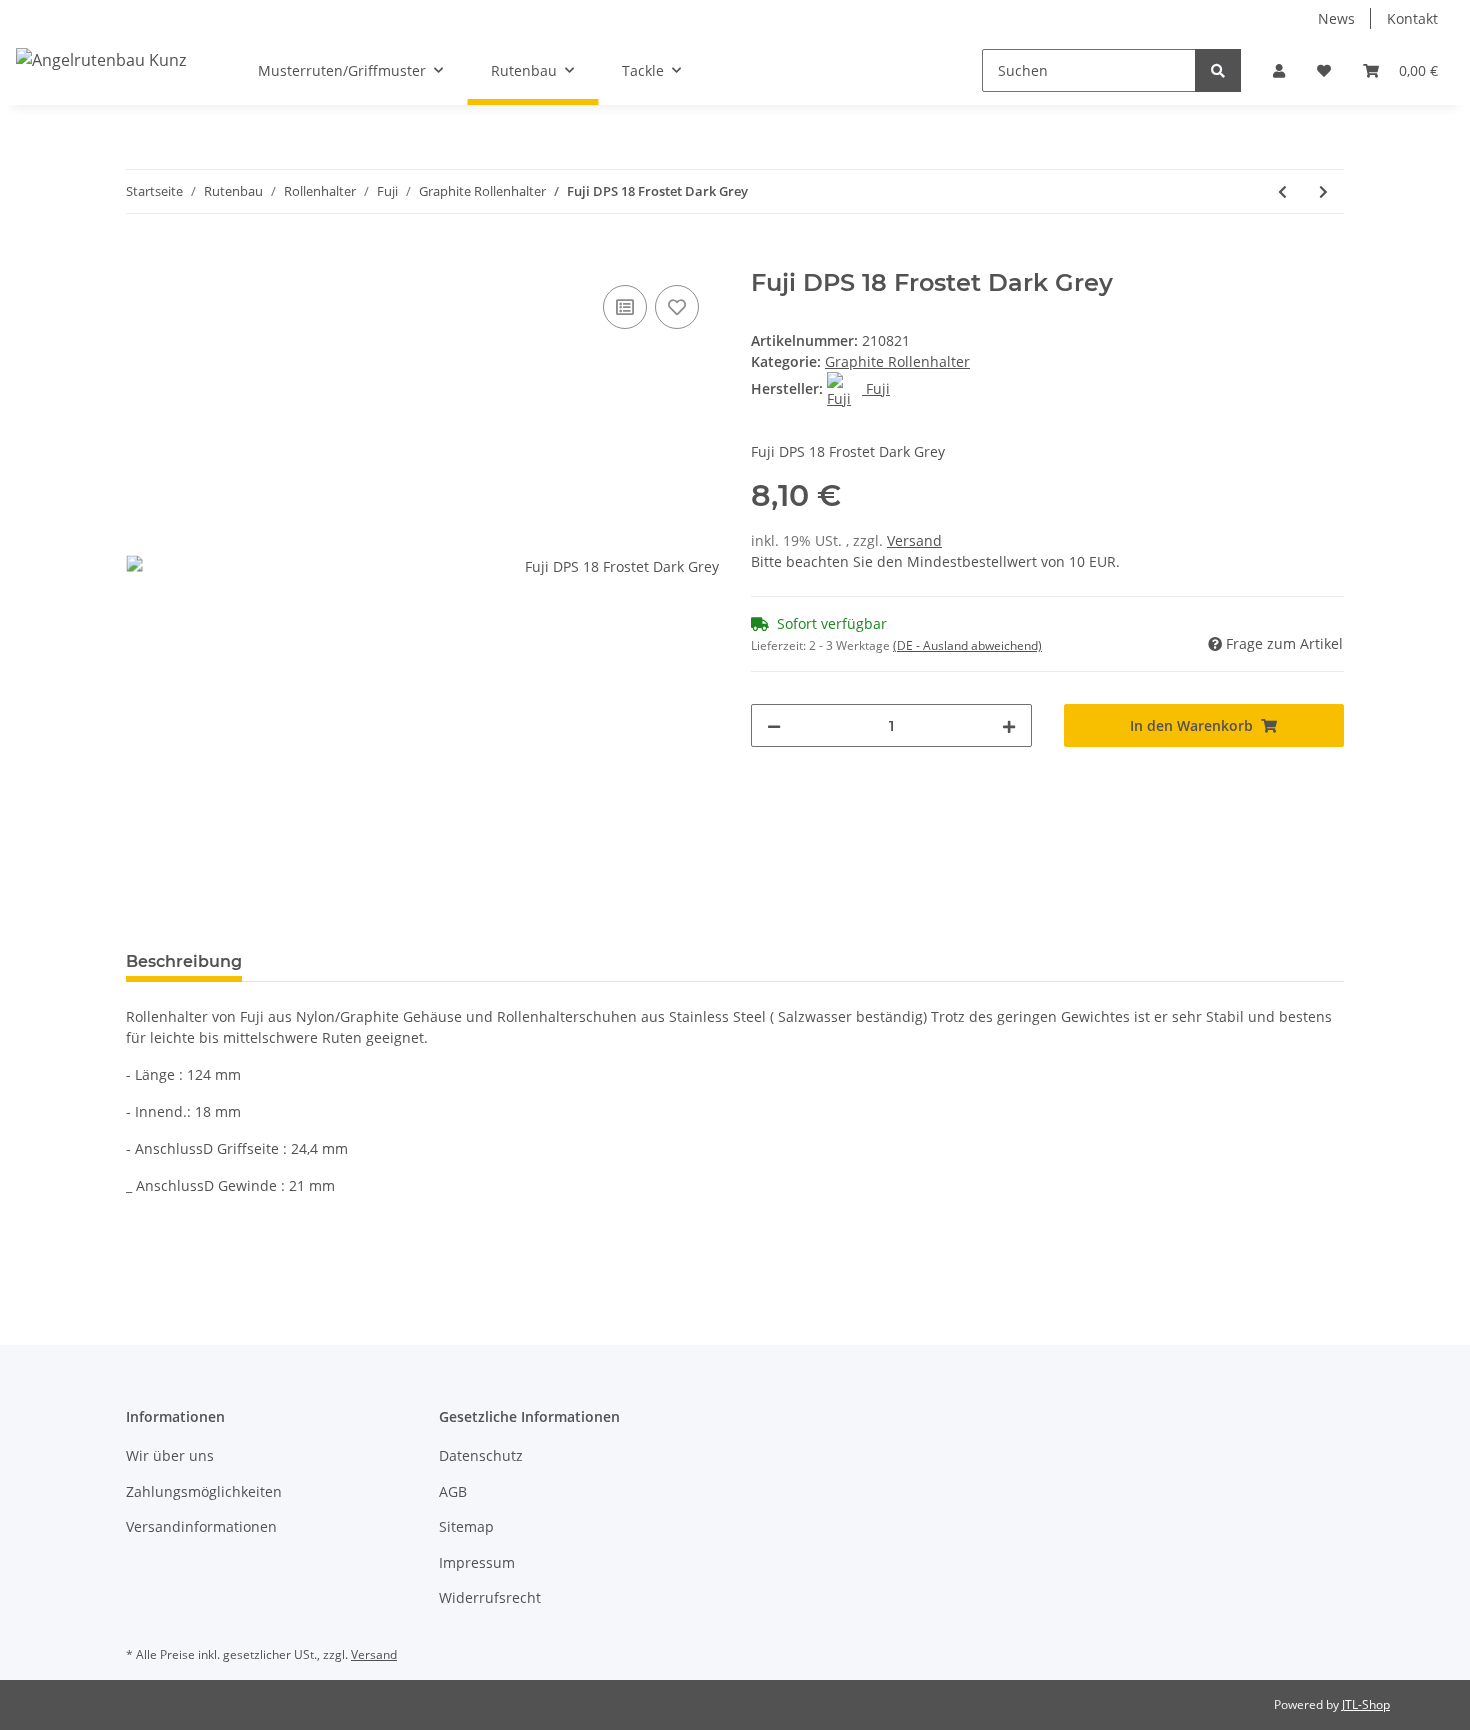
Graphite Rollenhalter (897, 361)
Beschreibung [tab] (184, 961)
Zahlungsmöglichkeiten (204, 1491)
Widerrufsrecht (490, 1597)
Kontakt (1412, 18)
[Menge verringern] (774, 725)
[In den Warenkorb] (142, 258)
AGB (453, 1491)
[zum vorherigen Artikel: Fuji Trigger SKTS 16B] (1282, 191)
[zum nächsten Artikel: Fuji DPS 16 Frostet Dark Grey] (1323, 191)
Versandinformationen (201, 1526)
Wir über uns (170, 1455)
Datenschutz (481, 1455)
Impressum (477, 1562)
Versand (914, 540)
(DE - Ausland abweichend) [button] (967, 645)
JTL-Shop (1366, 1704)
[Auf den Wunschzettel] (677, 307)
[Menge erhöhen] (1009, 725)
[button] (1279, 70)
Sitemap (466, 1526)
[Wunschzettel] (1324, 70)
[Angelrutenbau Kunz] (101, 59)
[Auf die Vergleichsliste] (625, 307)
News (1336, 18)
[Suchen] (1218, 70)
